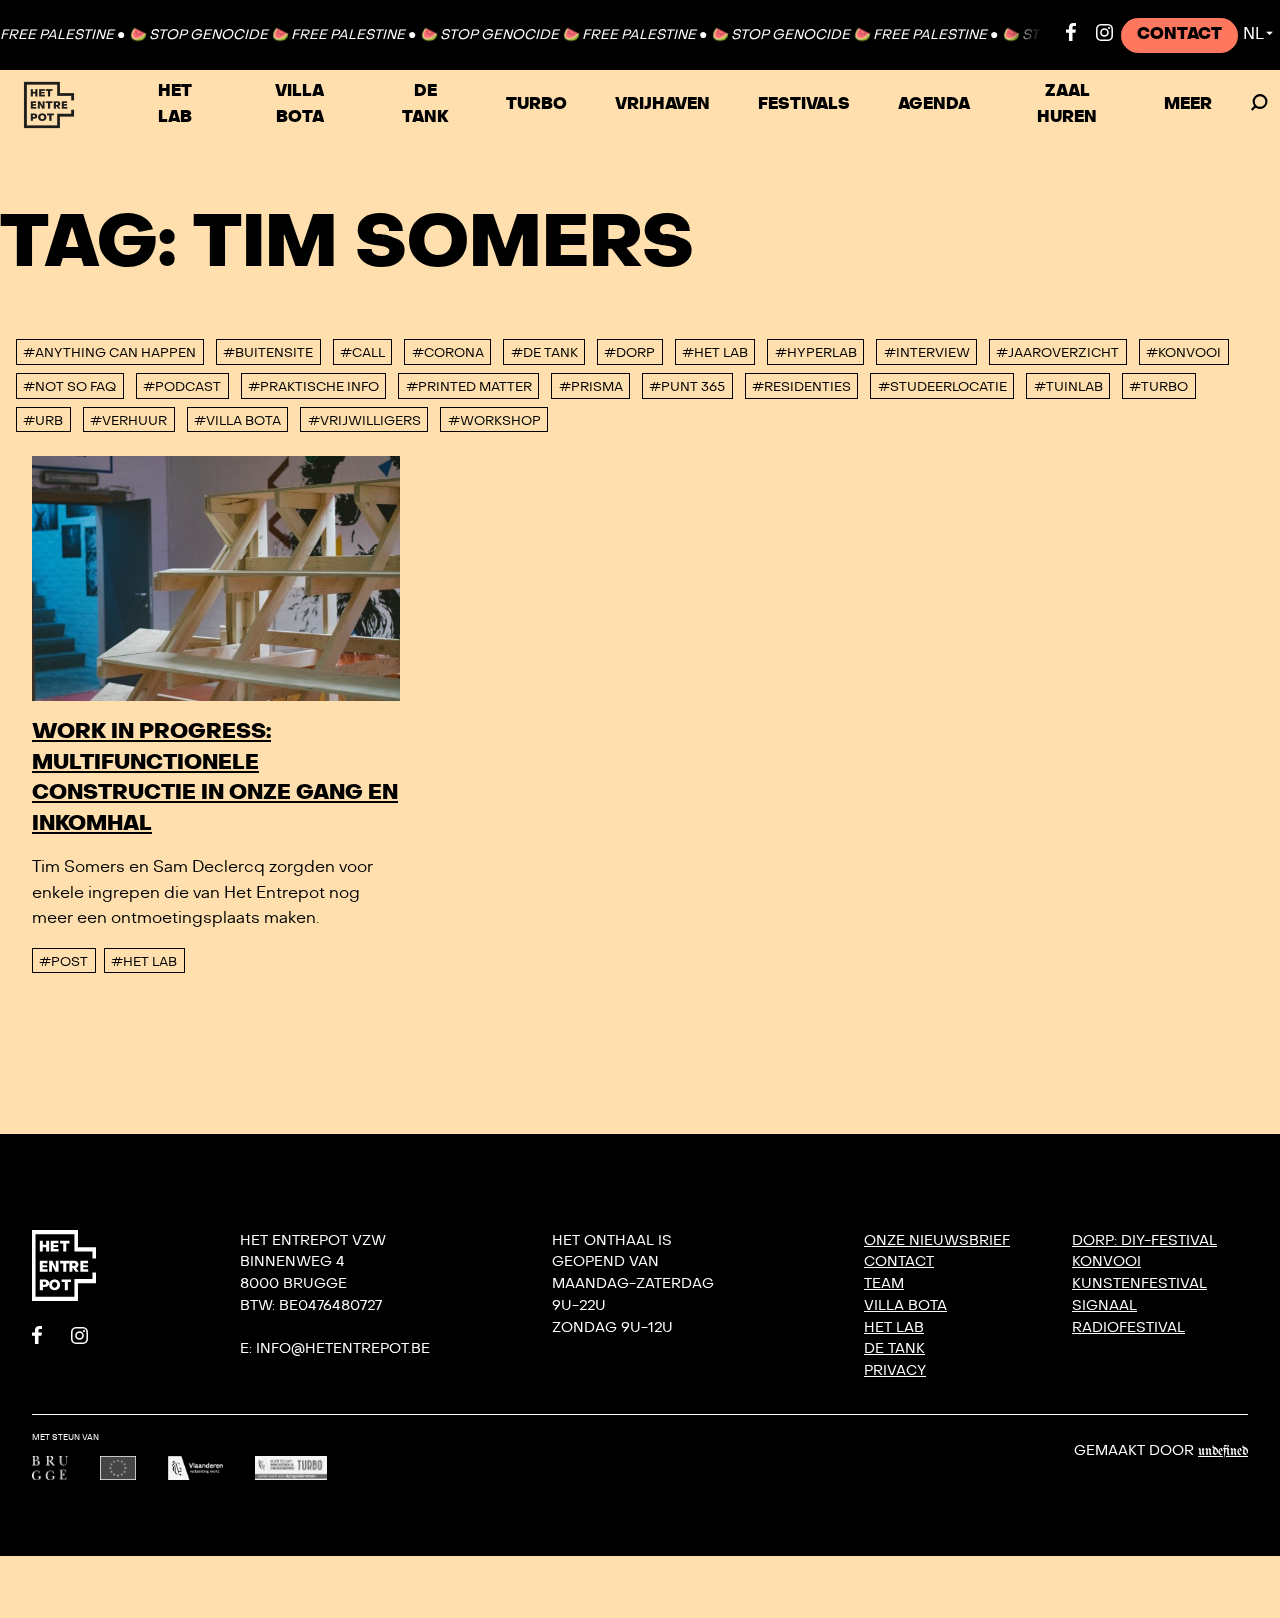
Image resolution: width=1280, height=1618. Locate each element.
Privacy (895, 1370)
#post (63, 962)
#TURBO (1158, 387)
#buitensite (268, 353)
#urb (43, 421)
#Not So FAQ (69, 387)
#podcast (182, 387)
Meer (1188, 104)
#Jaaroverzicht (1057, 353)
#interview (927, 353)
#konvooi (1183, 353)
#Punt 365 (687, 387)
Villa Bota (299, 104)
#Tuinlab (1068, 387)
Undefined (1223, 1451)
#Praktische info (313, 387)
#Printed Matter (469, 387)
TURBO (536, 104)
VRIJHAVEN (662, 104)
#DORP (629, 353)
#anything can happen (109, 353)
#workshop (494, 421)
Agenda (934, 104)
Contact (1179, 34)
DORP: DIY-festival (1144, 1240)
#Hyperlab (816, 353)
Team (884, 1283)
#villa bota (237, 421)
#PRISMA (591, 387)
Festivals (804, 104)
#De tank (544, 353)
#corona (448, 353)
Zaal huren (1067, 104)
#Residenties (801, 387)
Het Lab (175, 104)
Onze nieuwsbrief (937, 1240)
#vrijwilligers (364, 421)
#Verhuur (128, 421)
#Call (362, 353)
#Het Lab (715, 353)
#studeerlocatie (942, 387)
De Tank (425, 104)
